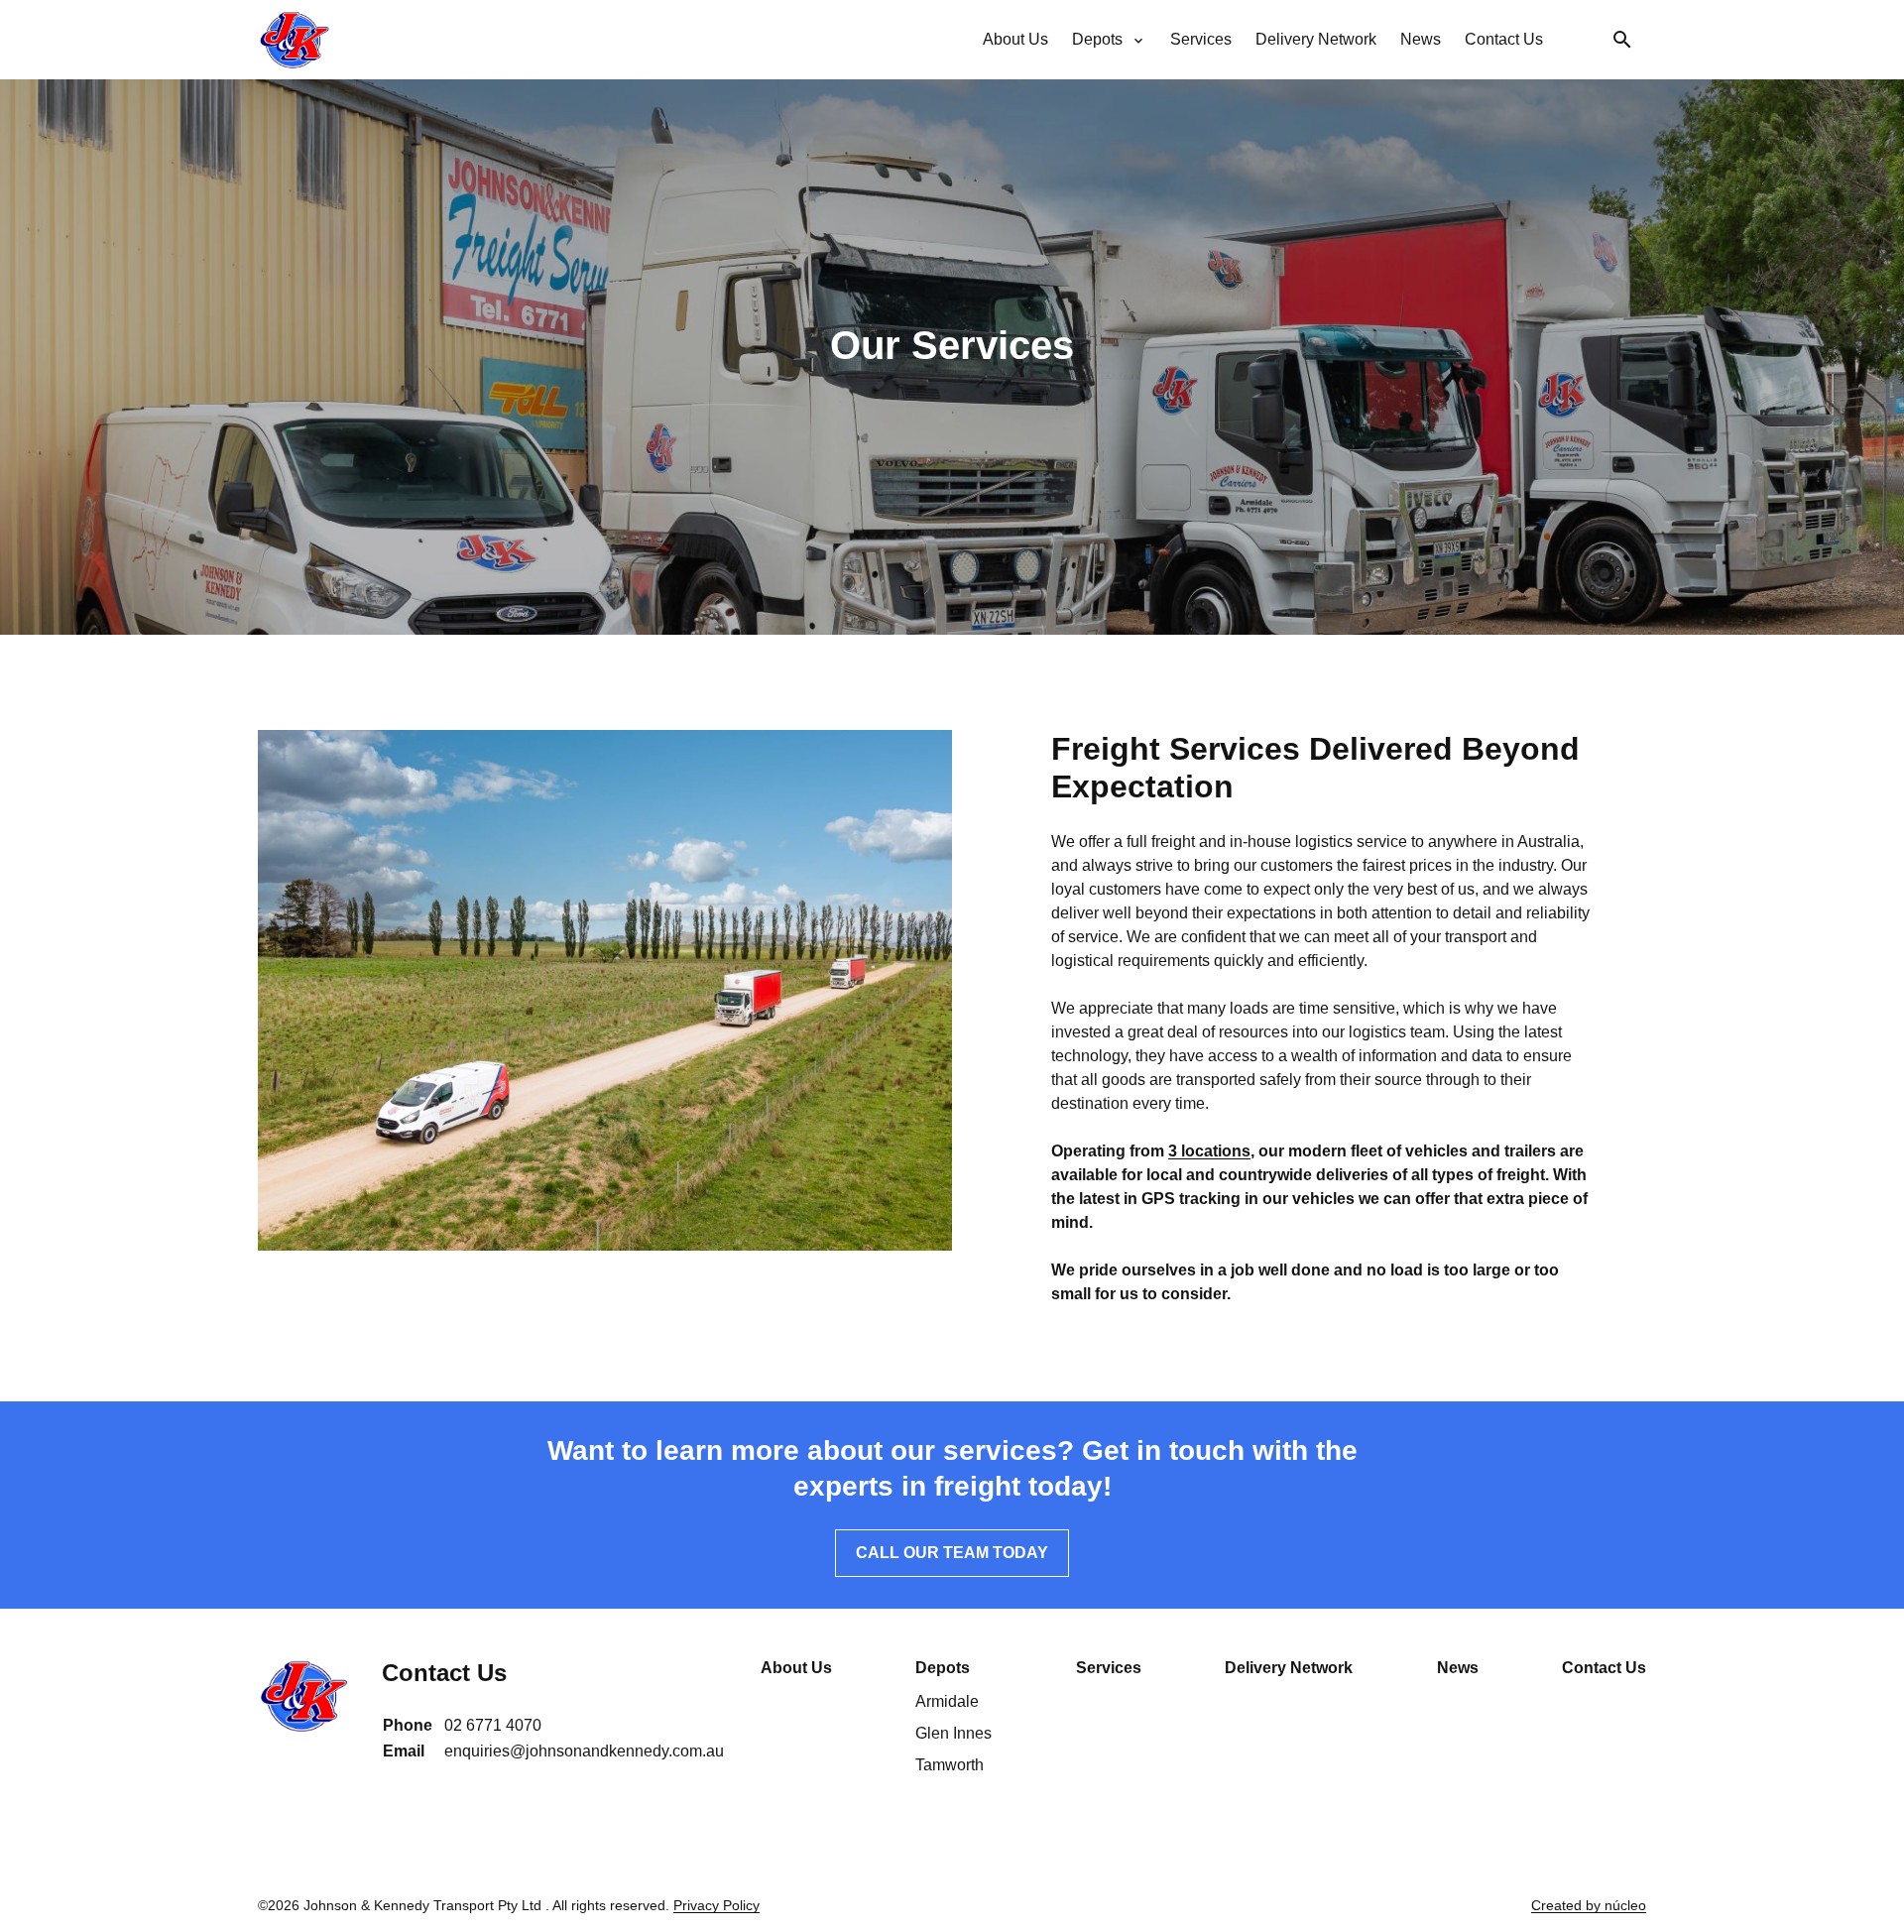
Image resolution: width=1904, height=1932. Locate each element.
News (1458, 1668)
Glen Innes (953, 1733)
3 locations (1209, 1151)
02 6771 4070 (493, 1725)
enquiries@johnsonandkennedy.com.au (584, 1751)
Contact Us (1604, 1668)
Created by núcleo (1589, 1905)
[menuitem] (1015, 40)
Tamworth (950, 1765)
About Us (796, 1668)
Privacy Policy (716, 1905)
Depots (943, 1668)
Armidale (947, 1701)
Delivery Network (1289, 1668)
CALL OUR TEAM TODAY (952, 1553)
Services (1109, 1668)
